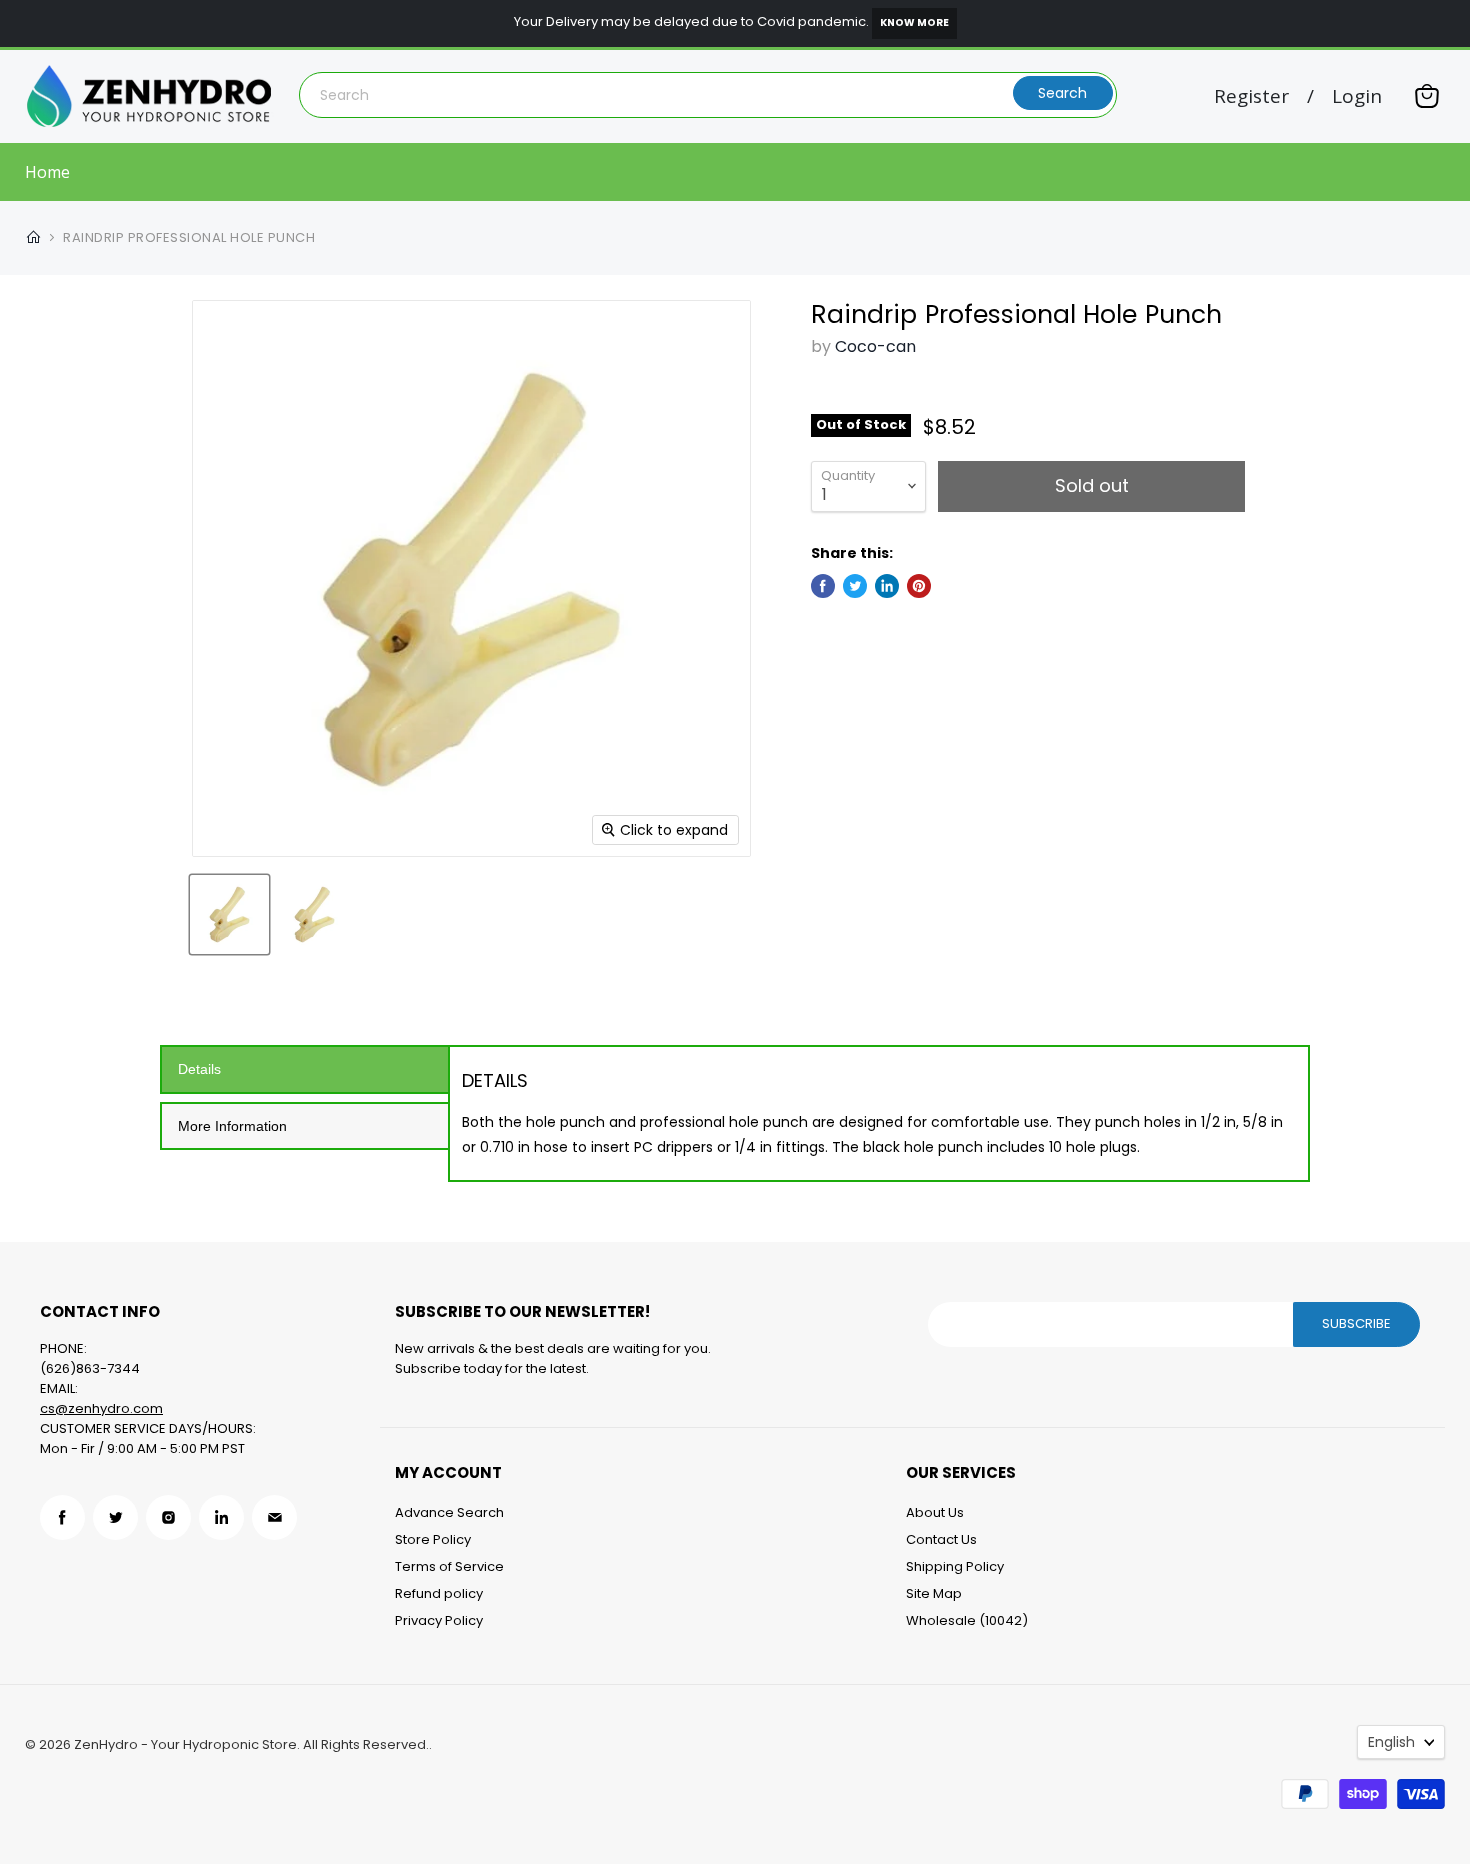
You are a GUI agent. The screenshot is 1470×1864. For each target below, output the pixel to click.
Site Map (934, 1593)
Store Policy (433, 1539)
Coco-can (875, 346)
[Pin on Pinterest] (919, 586)
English (1391, 1742)
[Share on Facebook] (823, 586)
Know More (914, 22)
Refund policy (439, 1593)
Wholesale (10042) (967, 1620)
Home (47, 172)
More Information (232, 1126)
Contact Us (941, 1539)
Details (199, 1069)
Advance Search (449, 1512)
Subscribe (1356, 1323)
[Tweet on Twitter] (855, 586)
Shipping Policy (955, 1566)
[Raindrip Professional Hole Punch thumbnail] (229, 914)
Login (1357, 96)
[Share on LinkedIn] (887, 586)
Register (1251, 96)
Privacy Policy (439, 1620)
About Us (935, 1512)
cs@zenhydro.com (101, 1408)
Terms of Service (449, 1566)
